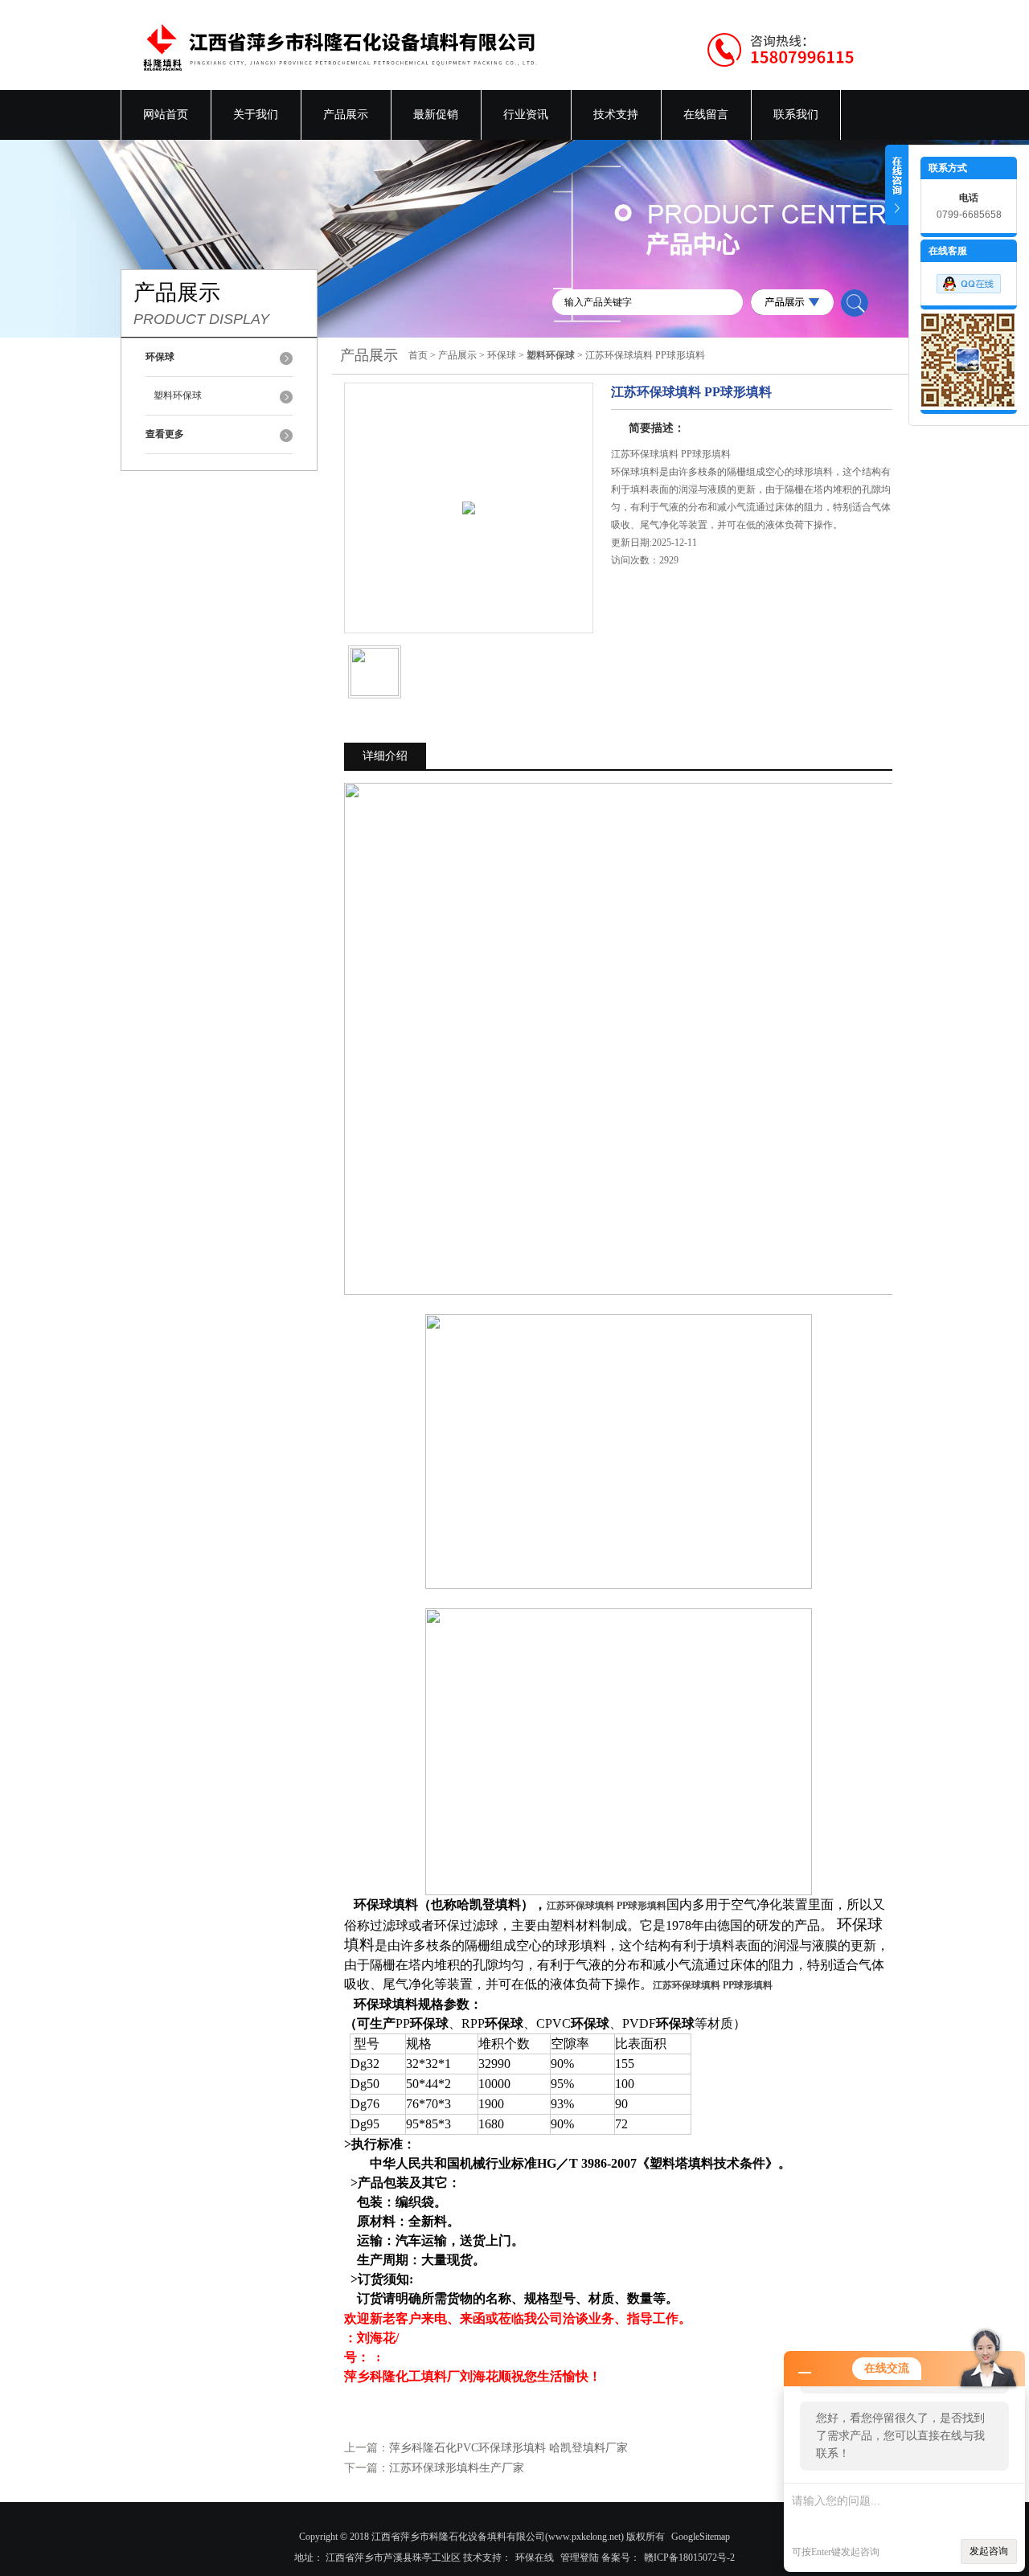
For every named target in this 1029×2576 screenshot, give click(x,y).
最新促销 (436, 115)
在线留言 (706, 115)
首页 (418, 355)
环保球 (502, 355)
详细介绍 (385, 756)
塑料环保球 (178, 395)
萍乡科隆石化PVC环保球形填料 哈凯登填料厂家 (508, 2448)
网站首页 (166, 115)
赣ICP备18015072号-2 (689, 2558)
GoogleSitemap (701, 2537)
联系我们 (796, 115)
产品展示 (346, 115)
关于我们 (256, 115)
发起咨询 (989, 2551)
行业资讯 (526, 115)
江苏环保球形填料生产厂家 (457, 2468)
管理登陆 (580, 2558)
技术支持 (616, 115)
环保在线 (535, 2558)
